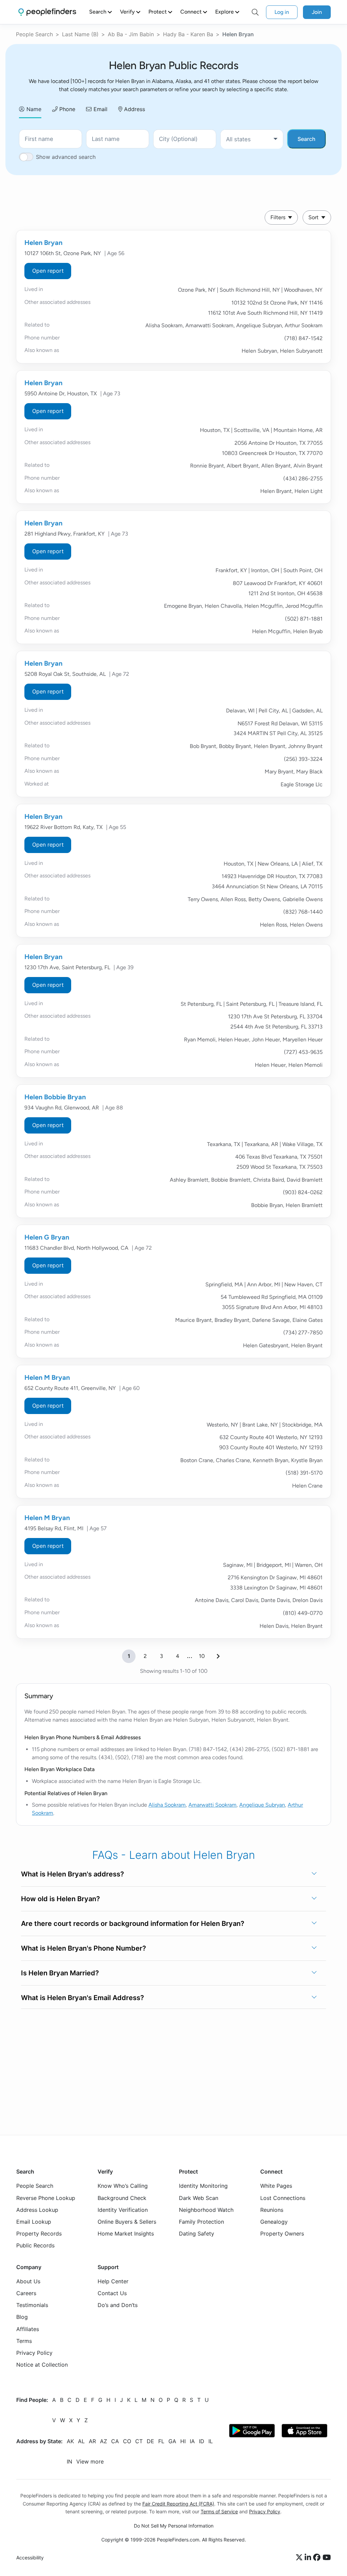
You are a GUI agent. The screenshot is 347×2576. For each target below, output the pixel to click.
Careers (26, 2293)
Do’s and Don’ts (118, 2305)
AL (81, 2441)
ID (202, 2441)
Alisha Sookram (167, 1805)
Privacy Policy (34, 2353)
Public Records (35, 2245)
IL (211, 2441)
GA (172, 2441)
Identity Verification (123, 2210)
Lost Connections (283, 2198)
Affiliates (28, 2329)
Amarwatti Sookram (212, 1805)
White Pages (276, 2186)
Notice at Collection (42, 2365)
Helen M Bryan (47, 1377)
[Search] (255, 12)
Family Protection (201, 2222)
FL (161, 2441)
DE (150, 2441)
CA (115, 2441)
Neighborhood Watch (206, 2210)
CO (127, 2441)
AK (70, 2441)
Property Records (39, 2234)
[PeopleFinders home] (47, 12)
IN (69, 2461)
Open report (48, 271)
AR (92, 2441)
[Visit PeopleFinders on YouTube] (327, 2557)
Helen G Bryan (47, 1237)
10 (202, 1656)
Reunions (272, 2210)
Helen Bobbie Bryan (55, 1097)
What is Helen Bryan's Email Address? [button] (83, 1998)
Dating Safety (197, 2234)
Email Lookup (34, 2222)
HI (183, 2441)
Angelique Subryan (262, 1805)
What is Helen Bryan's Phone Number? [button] (84, 1948)
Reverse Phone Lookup (46, 2198)
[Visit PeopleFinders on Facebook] (318, 2557)
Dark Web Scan (199, 2198)
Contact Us (112, 2293)
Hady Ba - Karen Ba (188, 34)
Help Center (113, 2281)
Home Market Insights (126, 2234)
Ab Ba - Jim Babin (131, 34)
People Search (34, 34)
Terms (24, 2341)
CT (139, 2441)
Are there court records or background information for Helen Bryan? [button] (133, 1924)
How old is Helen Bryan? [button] (60, 1899)
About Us (28, 2281)
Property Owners (282, 2234)
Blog (22, 2317)
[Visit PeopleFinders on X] (300, 2557)
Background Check (122, 2198)
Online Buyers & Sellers (127, 2222)
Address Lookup (37, 2210)
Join (317, 12)
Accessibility (30, 2558)
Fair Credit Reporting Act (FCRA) (178, 2503)
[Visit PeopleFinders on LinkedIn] (309, 2557)
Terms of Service (219, 2511)
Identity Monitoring (203, 2186)
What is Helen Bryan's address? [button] (73, 1874)
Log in (282, 12)
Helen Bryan (43, 243)
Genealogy (274, 2222)
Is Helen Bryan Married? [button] (60, 1973)
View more (90, 2461)
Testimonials (32, 2305)
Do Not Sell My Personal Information (174, 2525)
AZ (104, 2441)
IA (192, 2441)
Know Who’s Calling (123, 2186)
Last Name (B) (80, 34)
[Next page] (218, 1656)
